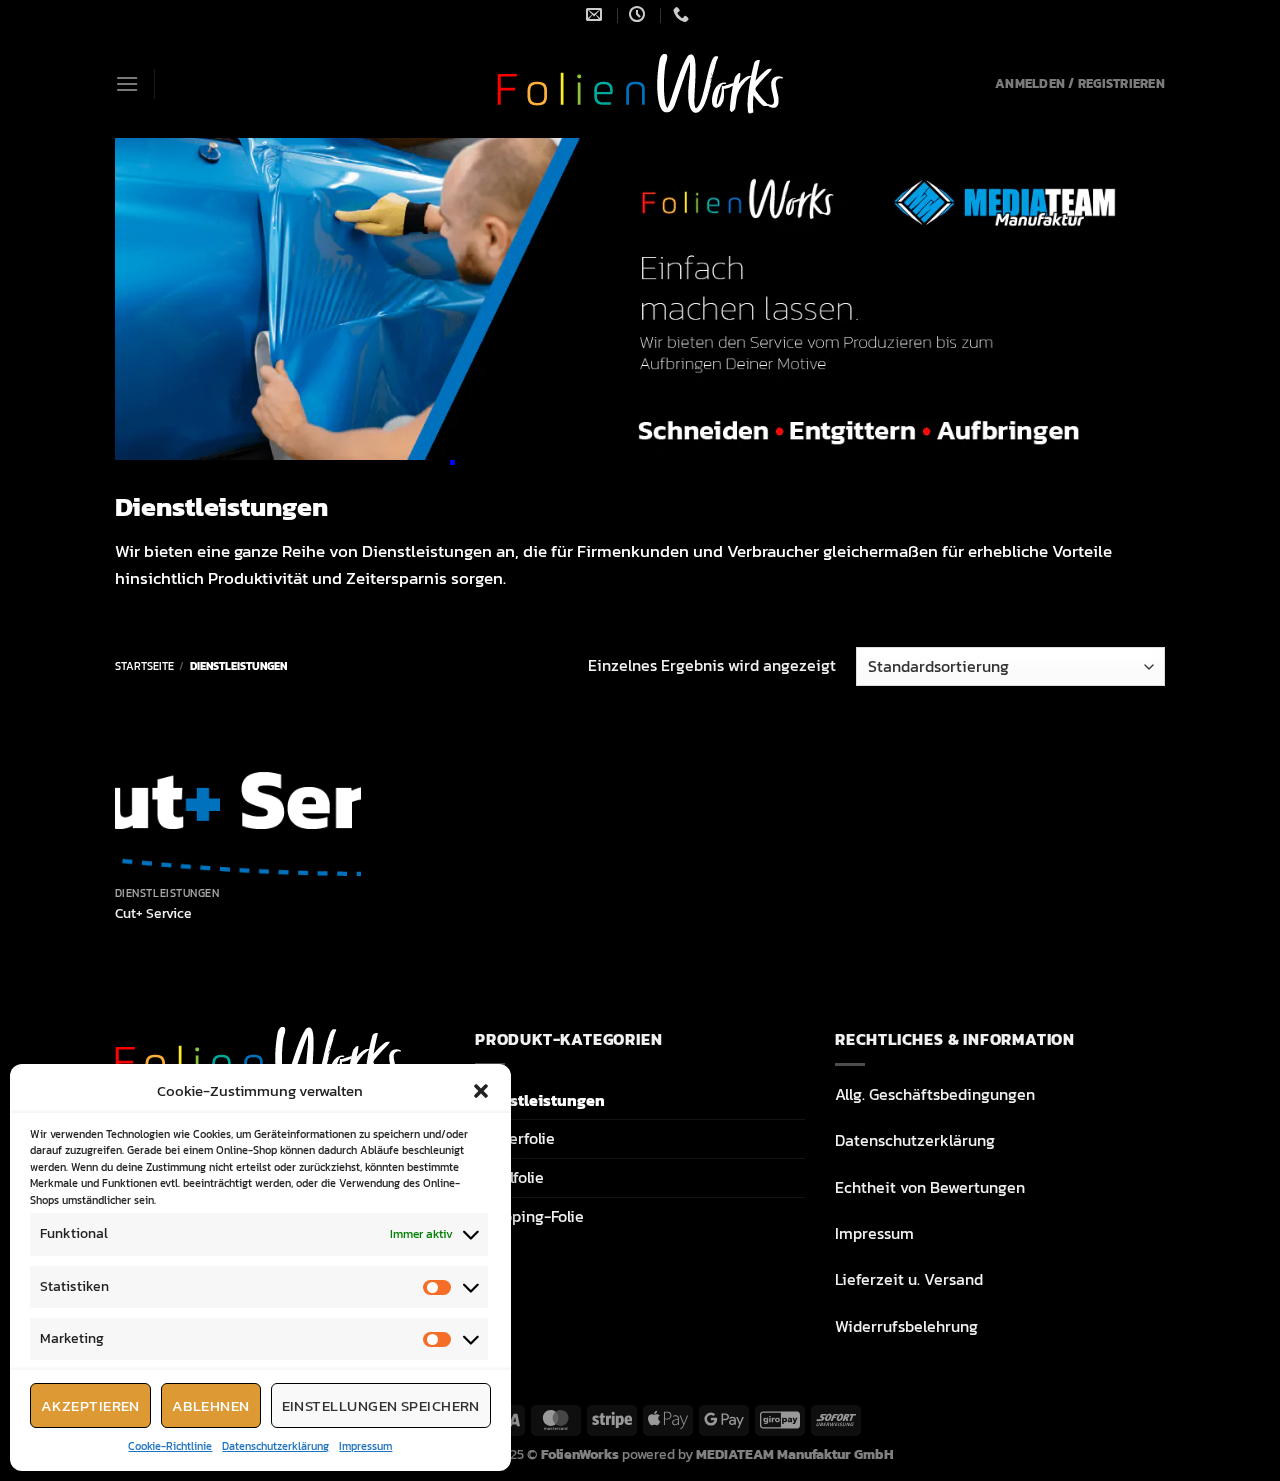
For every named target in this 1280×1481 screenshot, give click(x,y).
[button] (481, 1091)
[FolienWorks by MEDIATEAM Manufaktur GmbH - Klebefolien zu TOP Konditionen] (640, 84)
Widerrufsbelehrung (906, 1326)
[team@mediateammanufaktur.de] (596, 14)
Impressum (365, 1446)
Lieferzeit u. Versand (909, 1279)
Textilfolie (509, 1177)
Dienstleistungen (540, 1100)
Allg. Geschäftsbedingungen (935, 1094)
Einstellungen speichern (381, 1405)
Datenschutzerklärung (275, 1446)
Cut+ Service (153, 913)
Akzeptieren (90, 1405)
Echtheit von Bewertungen (930, 1187)
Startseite (144, 666)
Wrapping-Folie (529, 1216)
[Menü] (127, 83)
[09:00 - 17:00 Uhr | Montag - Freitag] (639, 14)
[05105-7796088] (683, 14)
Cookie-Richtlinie (170, 1446)
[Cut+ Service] (238, 798)
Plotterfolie (515, 1138)
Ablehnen (211, 1405)
